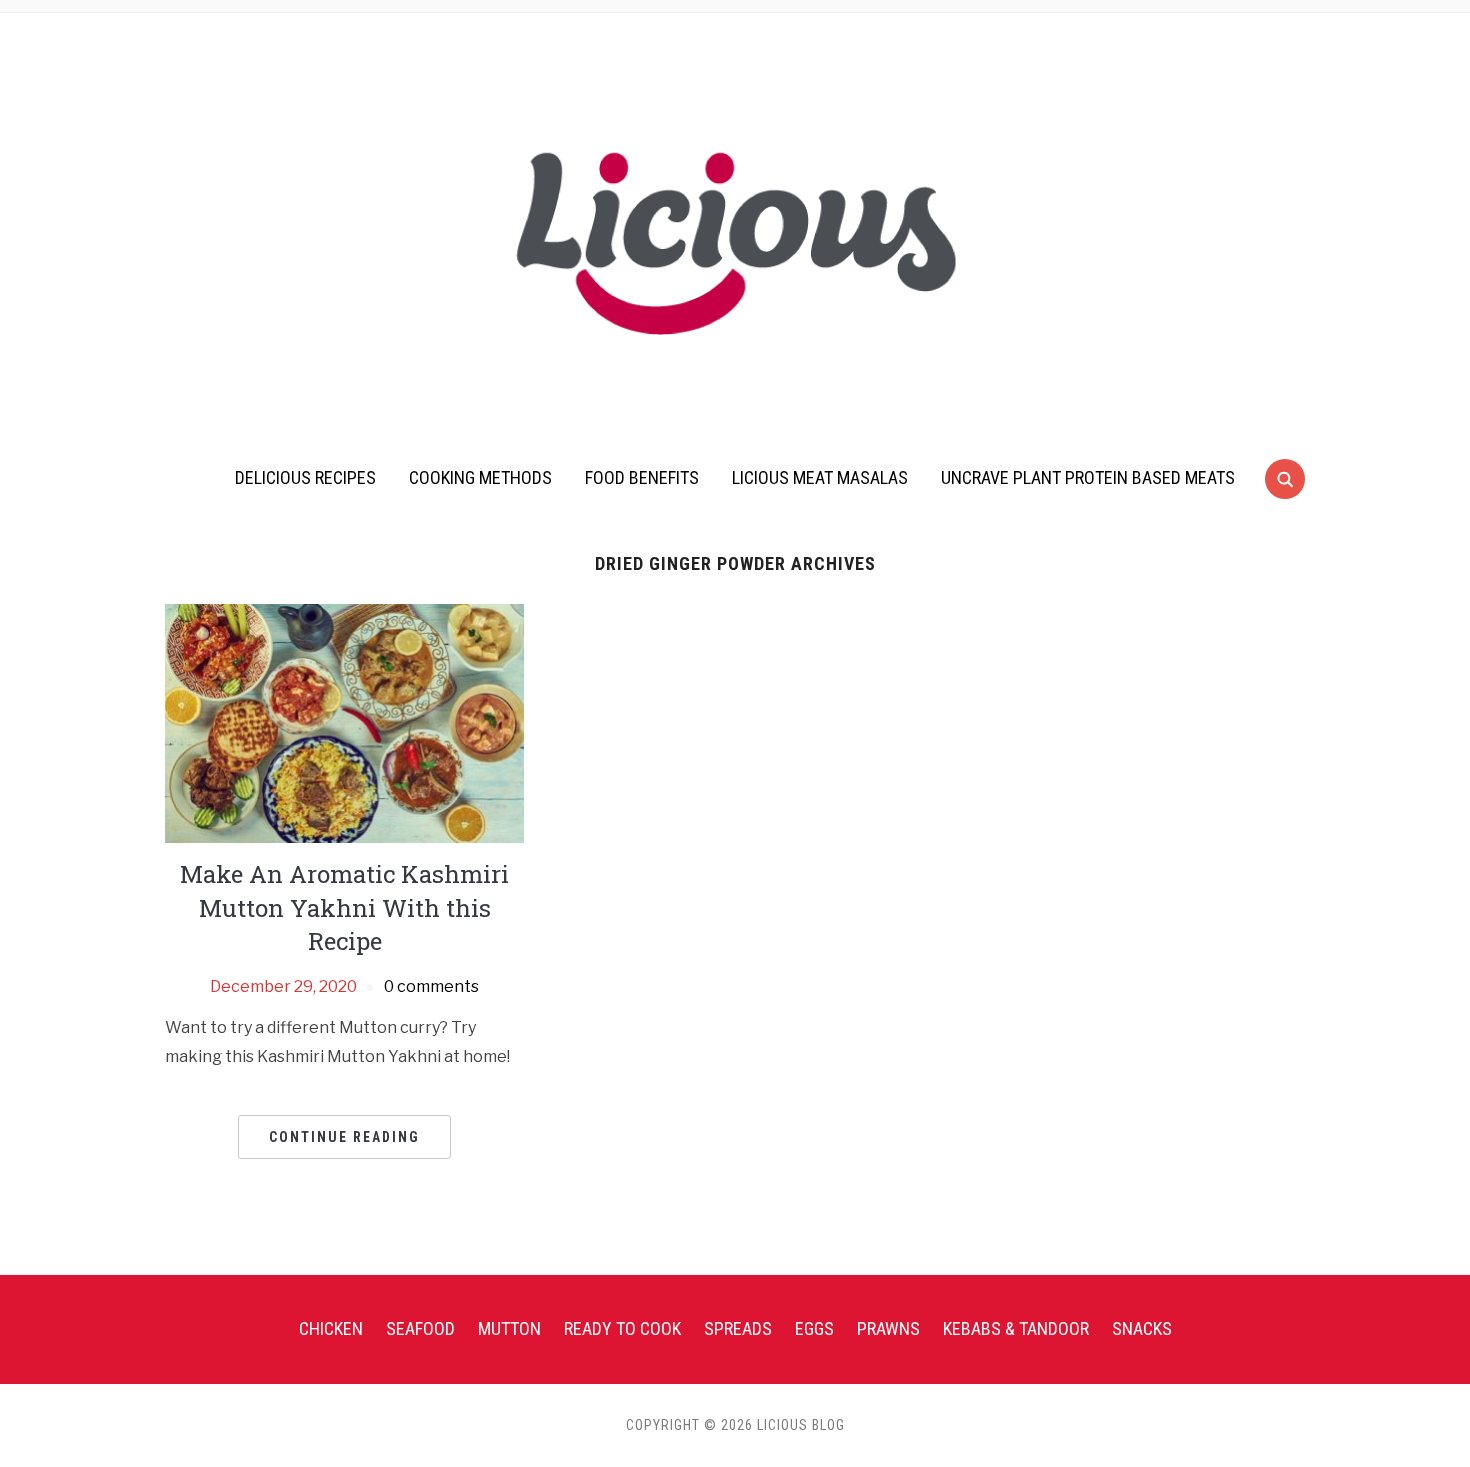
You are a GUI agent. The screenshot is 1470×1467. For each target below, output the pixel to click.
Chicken (331, 1328)
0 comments (431, 986)
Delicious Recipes (305, 477)
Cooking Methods (480, 477)
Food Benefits (642, 477)
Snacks (1142, 1328)
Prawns (888, 1328)
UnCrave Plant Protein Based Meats (1088, 477)
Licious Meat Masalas (820, 477)
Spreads (738, 1328)
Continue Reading (344, 1137)
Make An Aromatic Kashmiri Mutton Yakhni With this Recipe (344, 907)
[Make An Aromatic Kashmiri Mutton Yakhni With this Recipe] (344, 722)
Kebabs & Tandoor (1016, 1328)
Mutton (509, 1328)
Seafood (420, 1328)
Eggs (814, 1328)
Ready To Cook (622, 1328)
